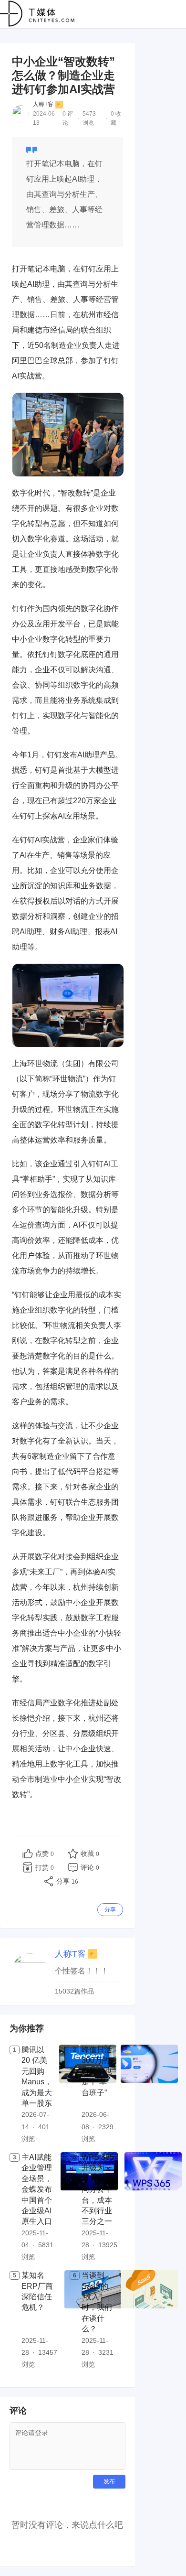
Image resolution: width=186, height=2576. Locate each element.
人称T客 (43, 104)
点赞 (45, 1854)
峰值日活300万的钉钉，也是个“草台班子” (97, 2071)
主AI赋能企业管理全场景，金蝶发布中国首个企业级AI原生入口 (37, 2189)
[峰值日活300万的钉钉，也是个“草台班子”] (149, 2095)
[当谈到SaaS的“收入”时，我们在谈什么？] (149, 2320)
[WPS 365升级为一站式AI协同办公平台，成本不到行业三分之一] (153, 2208)
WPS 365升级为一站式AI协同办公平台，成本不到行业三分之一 (98, 2189)
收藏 (90, 1854)
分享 (110, 1909)
